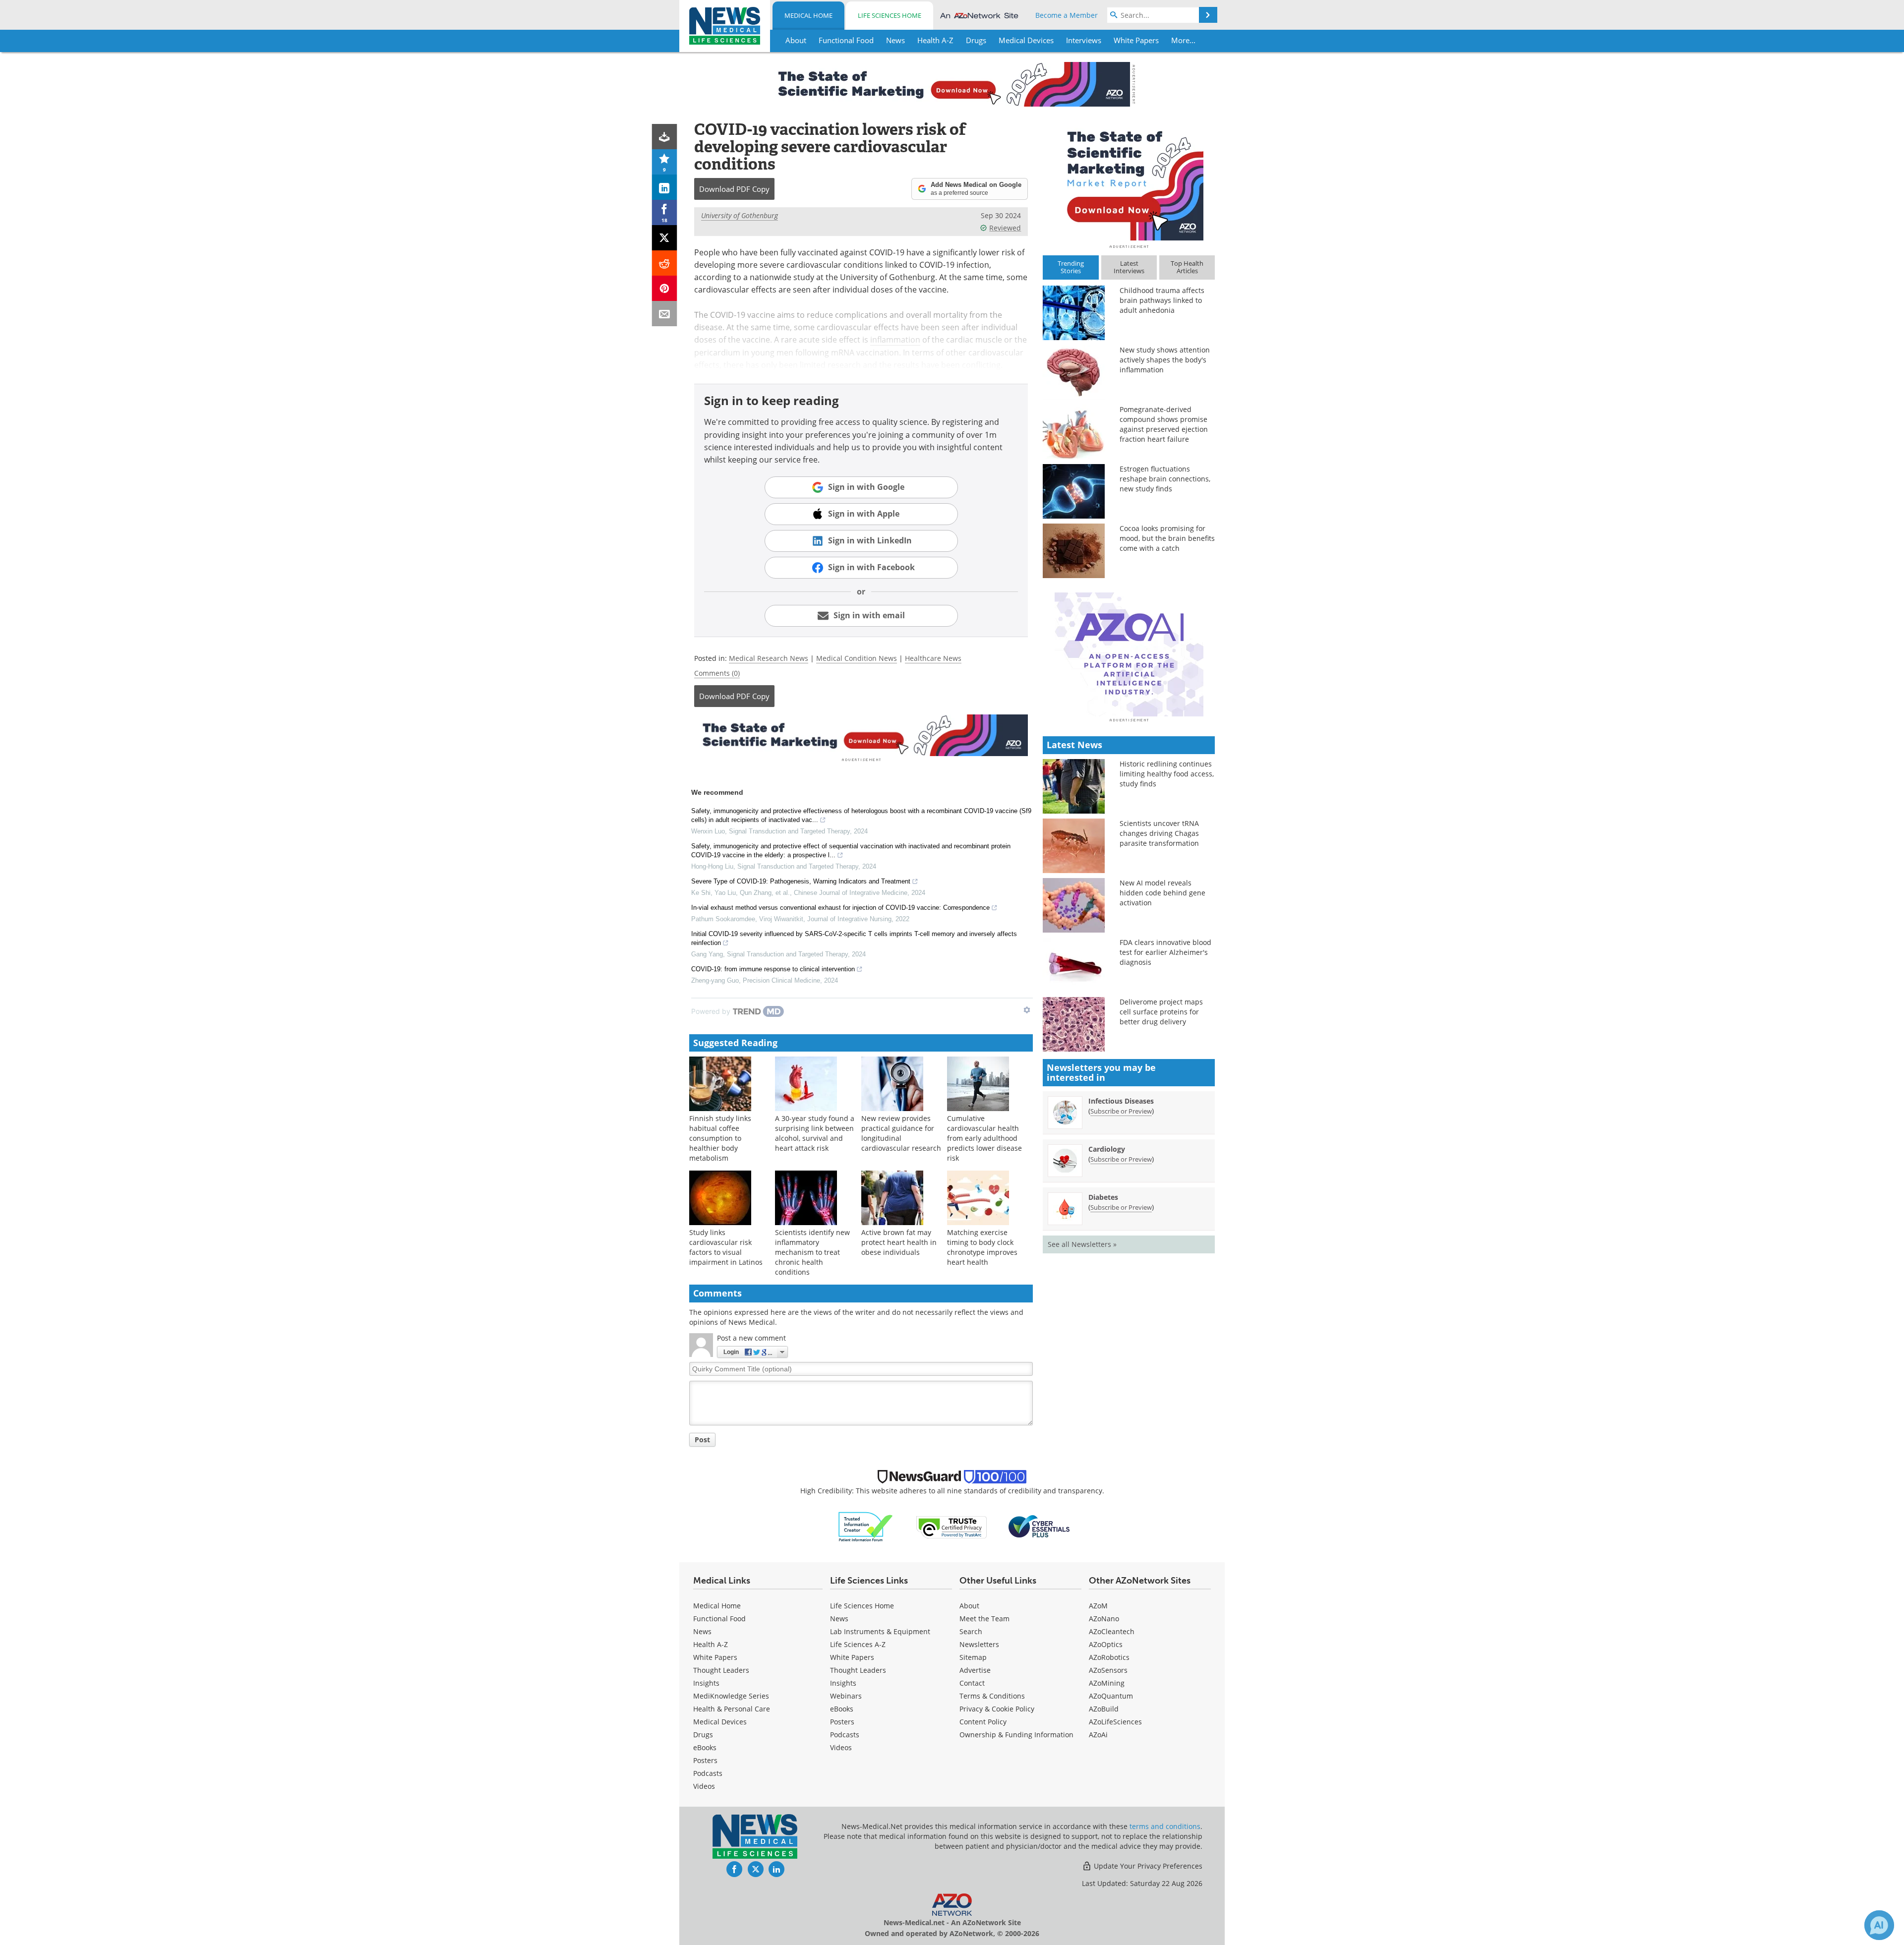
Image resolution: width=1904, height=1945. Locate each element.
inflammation (895, 340)
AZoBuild (1104, 1709)
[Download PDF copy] (665, 137)
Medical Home (808, 15)
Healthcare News (933, 658)
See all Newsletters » (1082, 1244)
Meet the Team (984, 1619)
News (702, 1631)
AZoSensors (1108, 1670)
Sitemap (973, 1657)
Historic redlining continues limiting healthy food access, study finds (1167, 774)
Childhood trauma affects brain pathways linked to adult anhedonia (1162, 300)
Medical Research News (769, 658)
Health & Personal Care (732, 1709)
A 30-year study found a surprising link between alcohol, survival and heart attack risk (815, 1133)
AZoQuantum (1111, 1696)
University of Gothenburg (740, 215)
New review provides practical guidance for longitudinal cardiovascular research (901, 1133)
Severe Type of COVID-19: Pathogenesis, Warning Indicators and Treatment (801, 881)
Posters (705, 1760)
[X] (665, 238)
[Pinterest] (665, 288)
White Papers (715, 1657)
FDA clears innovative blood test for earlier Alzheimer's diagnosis (1165, 952)
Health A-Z (711, 1644)
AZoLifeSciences (1115, 1722)
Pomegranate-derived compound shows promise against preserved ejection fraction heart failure (1164, 424)
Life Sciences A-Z (858, 1644)
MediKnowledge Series (731, 1696)
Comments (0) (717, 673)
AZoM (1098, 1606)
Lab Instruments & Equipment (880, 1631)
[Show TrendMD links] (1027, 1010)
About (969, 1606)
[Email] (665, 314)
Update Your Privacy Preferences (1147, 1866)
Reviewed (1005, 228)
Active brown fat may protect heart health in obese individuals (899, 1242)
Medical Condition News (857, 658)
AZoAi (1098, 1735)
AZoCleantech (1112, 1631)
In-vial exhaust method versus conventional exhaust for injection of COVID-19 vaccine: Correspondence (840, 908)
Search (971, 1631)
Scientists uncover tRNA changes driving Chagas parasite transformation (1159, 833)
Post (702, 1440)
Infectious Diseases (1121, 1101)
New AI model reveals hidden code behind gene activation (1162, 893)
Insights (706, 1683)
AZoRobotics (1109, 1657)
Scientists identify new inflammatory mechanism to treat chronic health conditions (812, 1252)
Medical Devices (720, 1722)
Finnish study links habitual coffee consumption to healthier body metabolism (720, 1138)
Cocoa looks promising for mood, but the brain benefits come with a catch (1167, 538)
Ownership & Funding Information (1016, 1735)
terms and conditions (1165, 1826)
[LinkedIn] (665, 187)
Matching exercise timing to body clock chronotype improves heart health (982, 1247)
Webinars (846, 1696)
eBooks (705, 1747)
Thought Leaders (721, 1670)
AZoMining (1107, 1683)
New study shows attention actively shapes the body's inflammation (1165, 360)
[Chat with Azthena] (1879, 1925)
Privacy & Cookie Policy (997, 1709)
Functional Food (719, 1619)
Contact (972, 1683)
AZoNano (1104, 1619)
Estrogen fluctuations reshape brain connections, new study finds (1165, 479)
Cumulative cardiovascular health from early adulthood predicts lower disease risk (984, 1138)
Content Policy (983, 1722)
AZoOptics (1106, 1644)
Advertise (975, 1670)
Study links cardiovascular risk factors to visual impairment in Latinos (726, 1247)
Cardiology (1107, 1149)
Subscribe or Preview (1121, 1111)
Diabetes (1103, 1197)
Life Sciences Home (890, 15)
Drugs (703, 1735)
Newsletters (979, 1644)
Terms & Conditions (992, 1696)
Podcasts (708, 1773)
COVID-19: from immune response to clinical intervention (773, 969)
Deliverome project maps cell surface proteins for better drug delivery (1161, 1012)
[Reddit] (665, 263)
